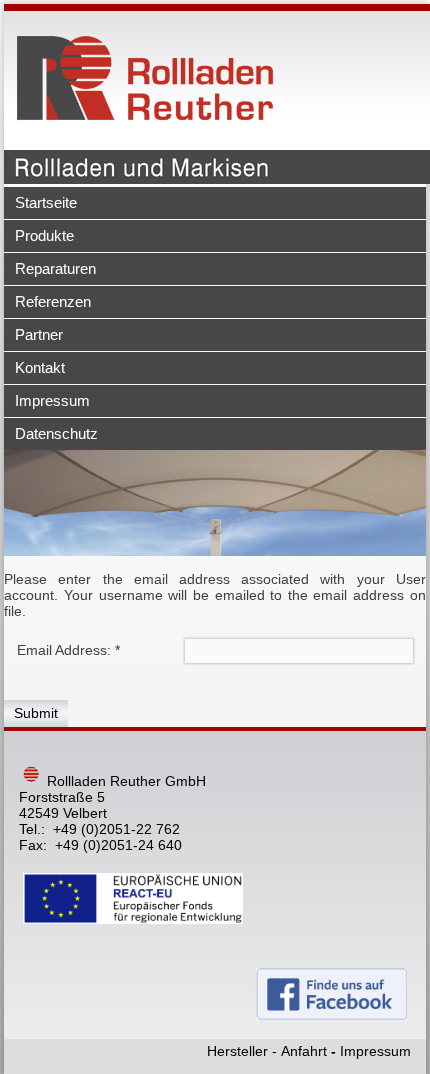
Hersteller (237, 1051)
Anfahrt (304, 1051)
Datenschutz (56, 433)
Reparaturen (55, 268)
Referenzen (53, 301)
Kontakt (40, 367)
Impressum (52, 400)
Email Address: (68, 650)
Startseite (46, 202)
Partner (39, 334)
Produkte (44, 235)
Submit (36, 713)
